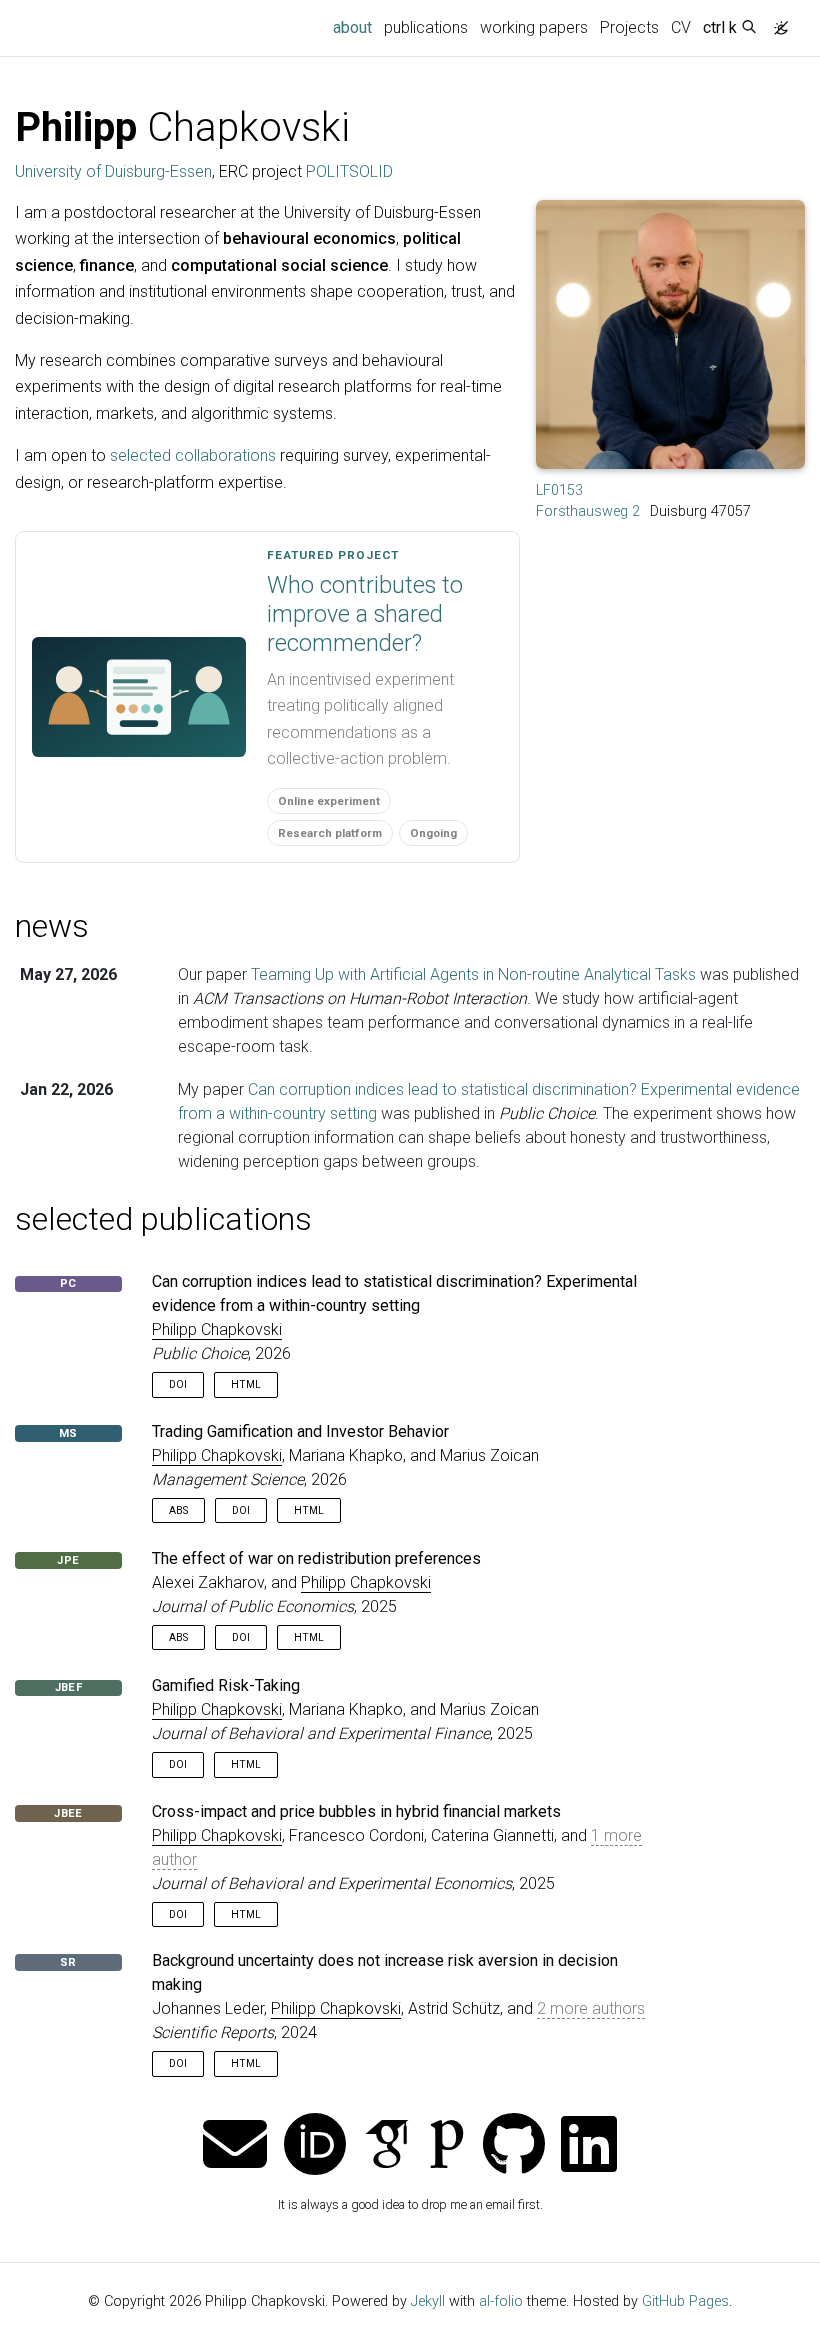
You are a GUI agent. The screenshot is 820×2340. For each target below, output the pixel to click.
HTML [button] (246, 1384)
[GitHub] (514, 2146)
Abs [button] (178, 1510)
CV (681, 27)
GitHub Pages (685, 2301)
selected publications (163, 1219)
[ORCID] (315, 2146)
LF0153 (559, 490)
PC (68, 1283)
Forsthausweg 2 (588, 511)
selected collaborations (193, 455)
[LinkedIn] (589, 2146)
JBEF (68, 1687)
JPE (68, 1560)
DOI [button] (178, 1384)
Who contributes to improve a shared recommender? (365, 614)
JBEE (68, 1813)
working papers (534, 27)
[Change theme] (776, 22)
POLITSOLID (349, 171)
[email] (235, 2146)
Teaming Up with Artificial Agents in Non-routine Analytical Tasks (473, 974)
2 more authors (591, 2008)
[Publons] (447, 2146)
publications (426, 27)
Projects (629, 27)
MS (68, 1433)
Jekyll (428, 2301)
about (355, 27)
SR (68, 1962)
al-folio (501, 2301)
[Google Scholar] (387, 2146)
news (52, 926)
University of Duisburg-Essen (113, 171)
